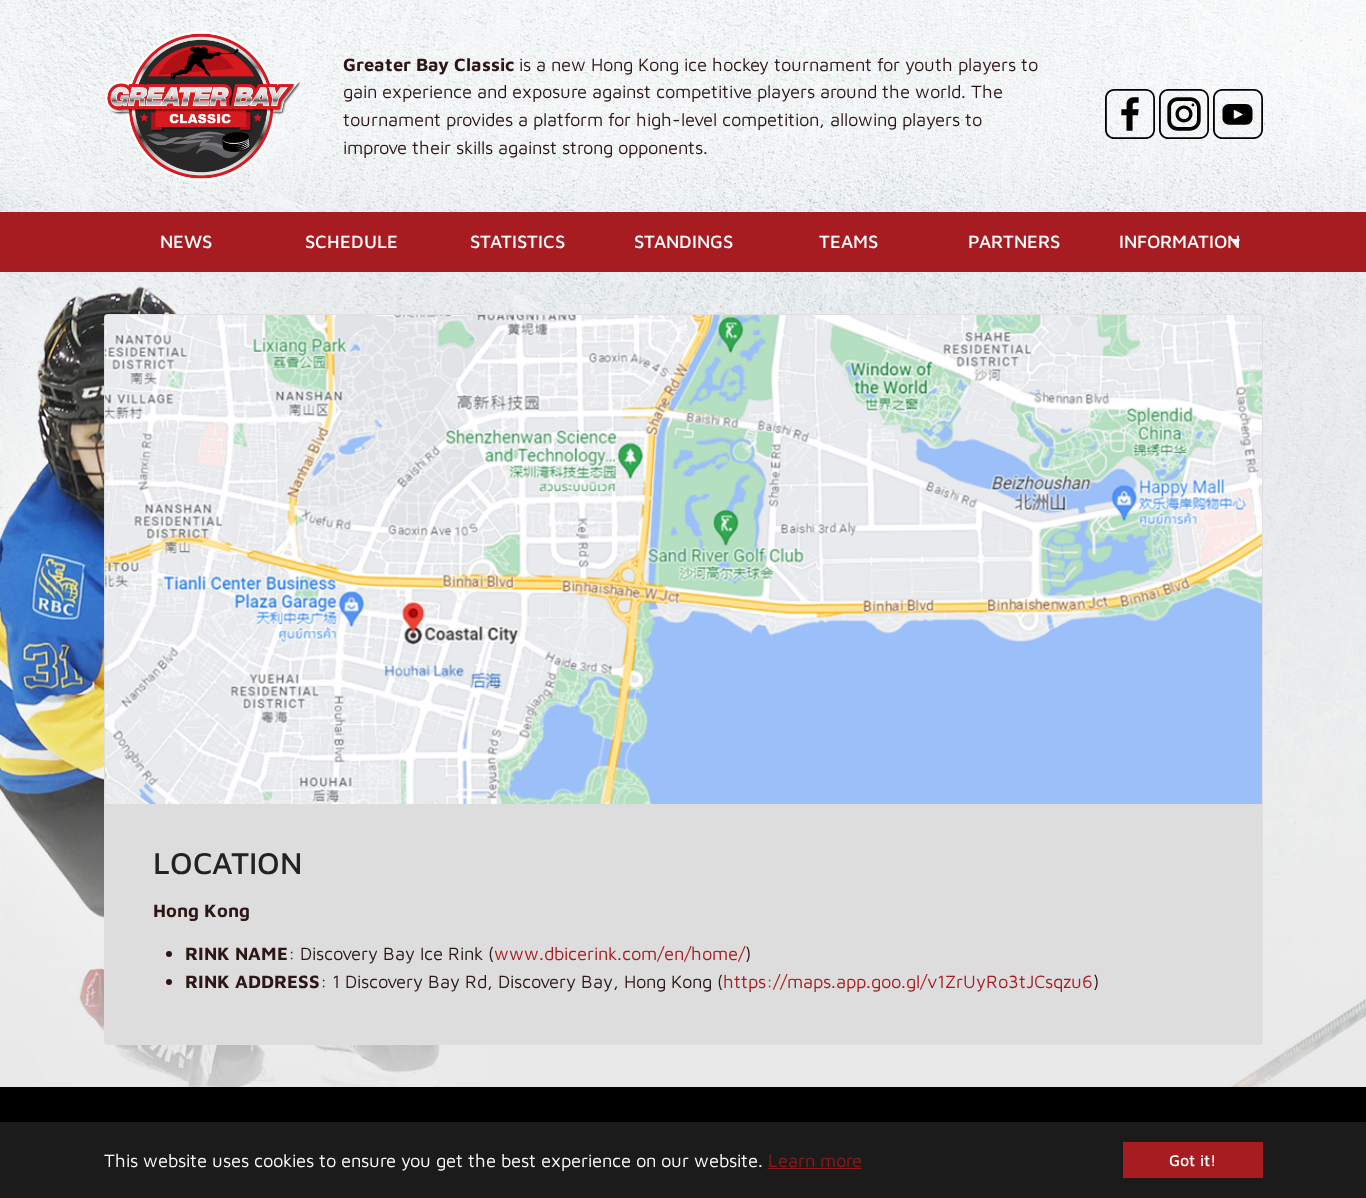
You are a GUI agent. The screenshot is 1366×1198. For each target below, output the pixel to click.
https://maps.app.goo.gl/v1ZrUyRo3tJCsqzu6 (908, 981)
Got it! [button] (1192, 1160)
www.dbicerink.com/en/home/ (619, 953)
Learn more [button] (815, 1160)
